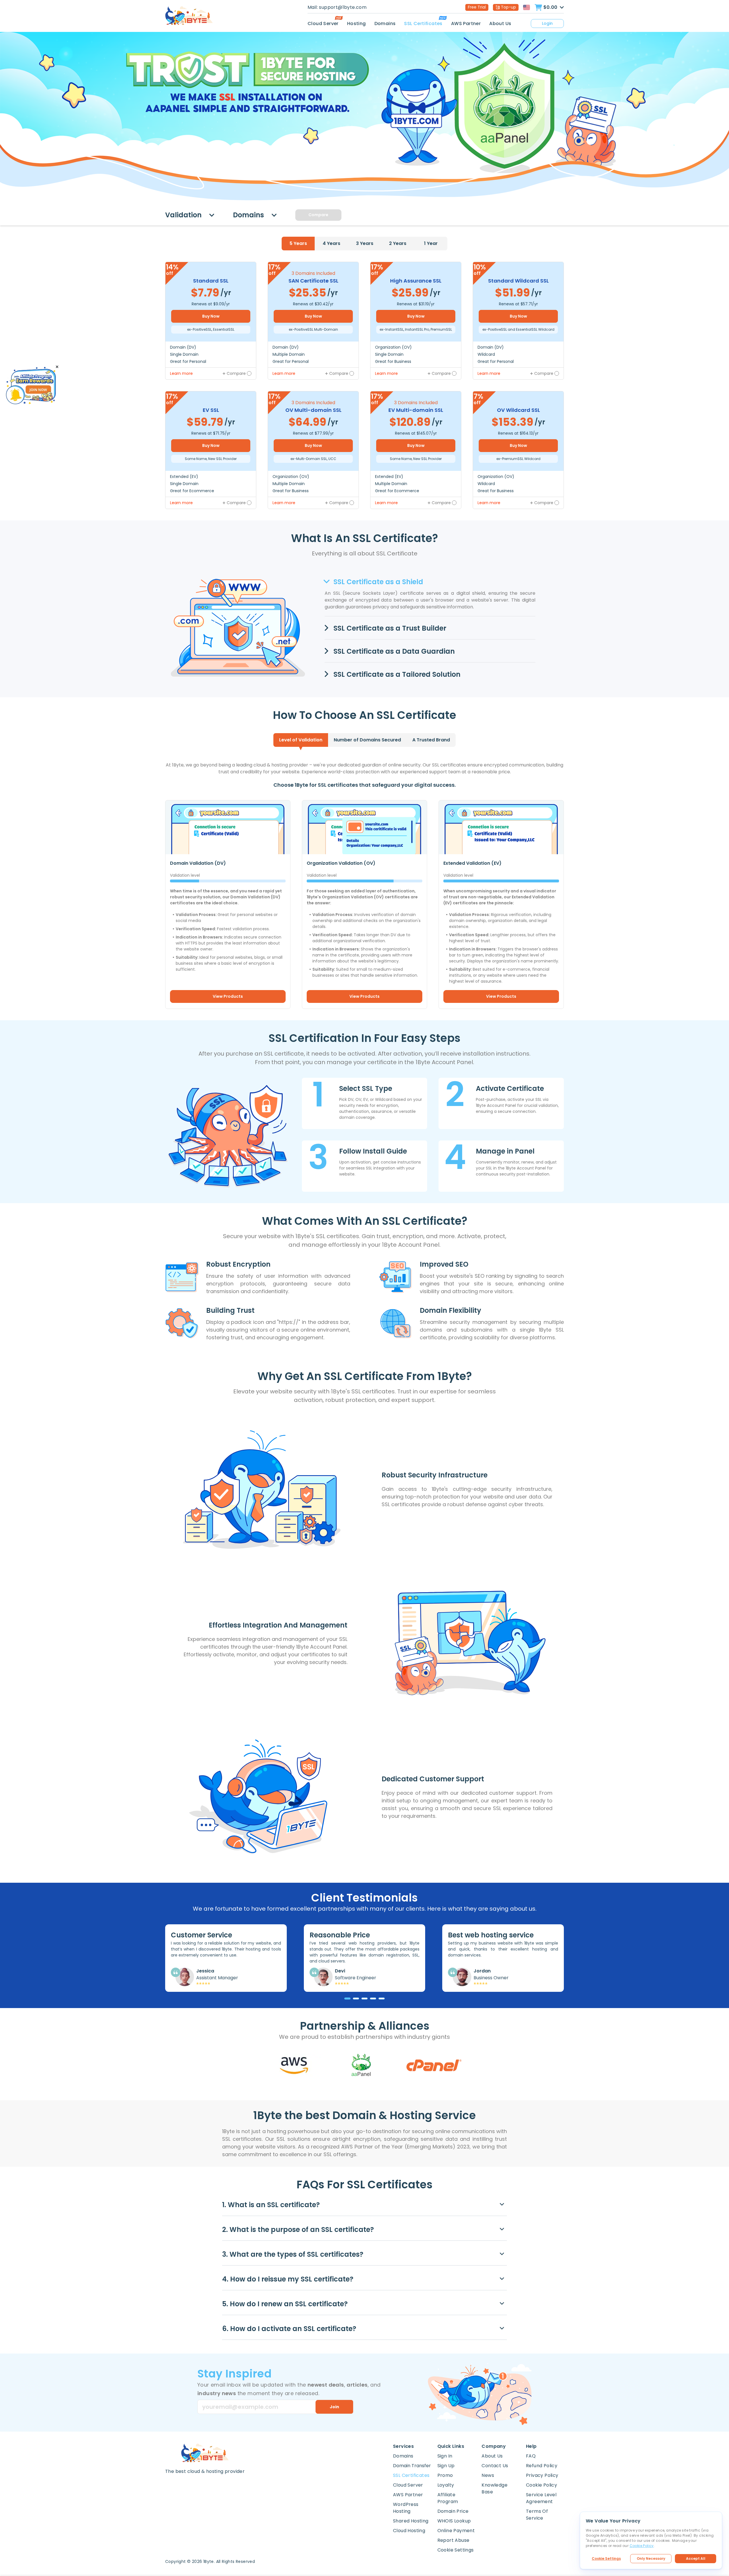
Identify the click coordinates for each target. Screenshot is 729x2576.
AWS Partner (466, 23)
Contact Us (495, 2466)
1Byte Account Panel (526, 1168)
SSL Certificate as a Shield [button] (377, 582)
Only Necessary (651, 2558)
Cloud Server (323, 23)
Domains (385, 23)
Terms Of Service (537, 2515)
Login (547, 23)
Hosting (357, 23)
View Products (228, 996)
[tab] (298, 244)
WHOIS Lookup (454, 2521)
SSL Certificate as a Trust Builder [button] (389, 628)
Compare (318, 215)
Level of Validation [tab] (301, 740)
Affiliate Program (448, 2498)
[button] (364, 2205)
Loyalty (446, 2485)
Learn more (181, 373)
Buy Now (211, 316)
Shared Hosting (411, 2521)
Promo (445, 2475)
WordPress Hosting (406, 2508)
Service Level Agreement (541, 2498)
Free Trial (477, 7)
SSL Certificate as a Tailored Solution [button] (396, 674)
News (488, 2475)
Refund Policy (542, 2466)
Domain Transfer (412, 2466)
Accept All (696, 2558)
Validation (184, 215)
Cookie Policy (541, 2485)
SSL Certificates (423, 23)
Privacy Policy (542, 2475)
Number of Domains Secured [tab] (367, 740)
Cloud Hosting (409, 2531)
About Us (500, 23)
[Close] (57, 367)
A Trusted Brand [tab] (431, 740)
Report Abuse (453, 2540)
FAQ (531, 2456)
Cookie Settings (606, 2558)
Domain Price (453, 2511)
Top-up (508, 7)
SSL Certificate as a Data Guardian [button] (393, 651)
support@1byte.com (343, 7)
